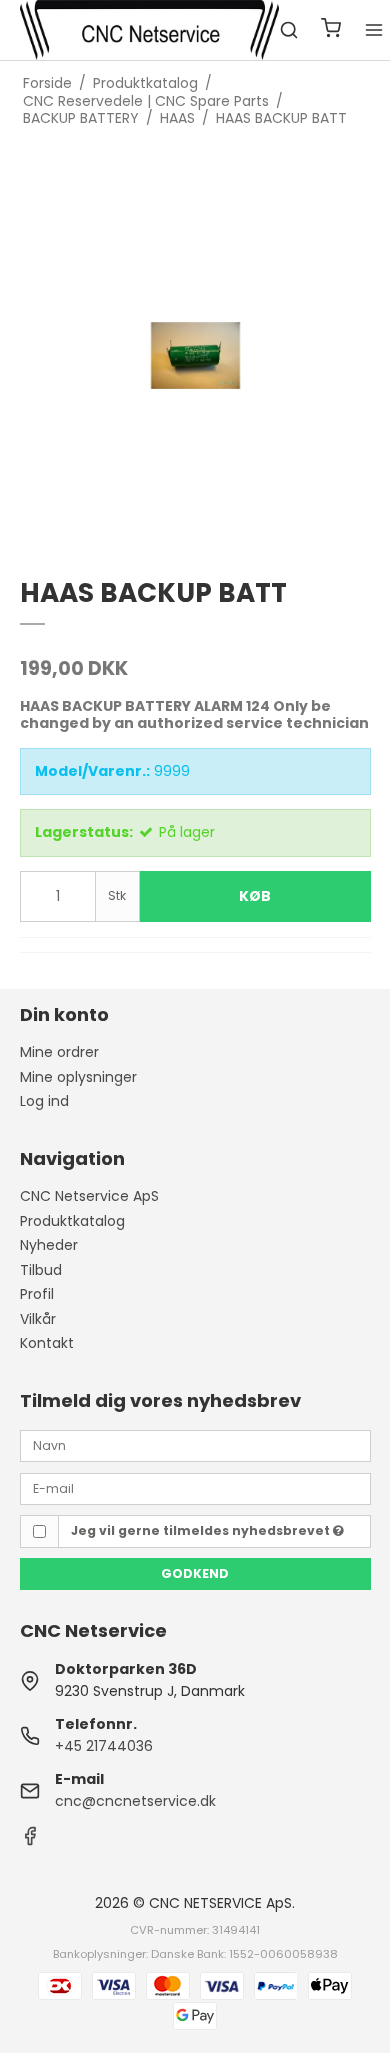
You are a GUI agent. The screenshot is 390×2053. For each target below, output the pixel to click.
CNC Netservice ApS (89, 1196)
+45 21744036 (104, 1746)
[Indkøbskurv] (331, 30)
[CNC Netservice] (149, 30)
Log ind (44, 1101)
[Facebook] (30, 1841)
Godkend (195, 1573)
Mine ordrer (59, 1052)
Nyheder (49, 1245)
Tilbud (41, 1270)
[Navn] (195, 1445)
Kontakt (47, 1343)
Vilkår (38, 1319)
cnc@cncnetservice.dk (135, 1801)
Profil (37, 1294)
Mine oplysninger (78, 1077)
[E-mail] (195, 1487)
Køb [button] (255, 896)
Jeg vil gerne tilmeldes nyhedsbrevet (202, 1530)
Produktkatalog (72, 1221)
